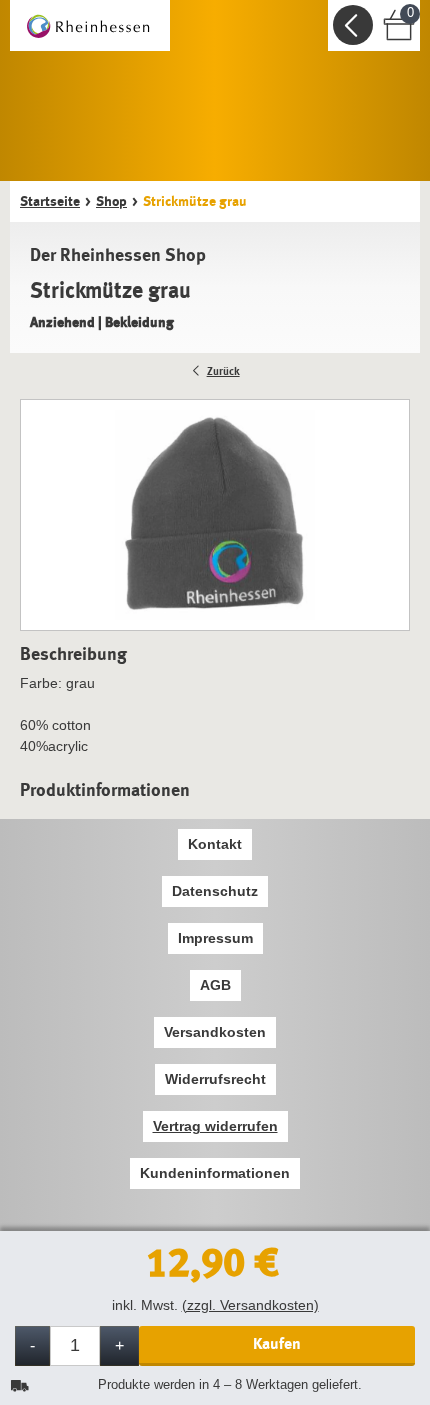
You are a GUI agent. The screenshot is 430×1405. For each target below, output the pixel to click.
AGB (215, 985)
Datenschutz (215, 891)
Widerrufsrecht (215, 1079)
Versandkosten (215, 1032)
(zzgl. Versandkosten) (250, 1305)
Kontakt (215, 844)
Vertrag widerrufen (215, 1126)
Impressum (215, 938)
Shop (111, 201)
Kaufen (277, 1343)
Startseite (50, 201)
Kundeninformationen (215, 1173)
